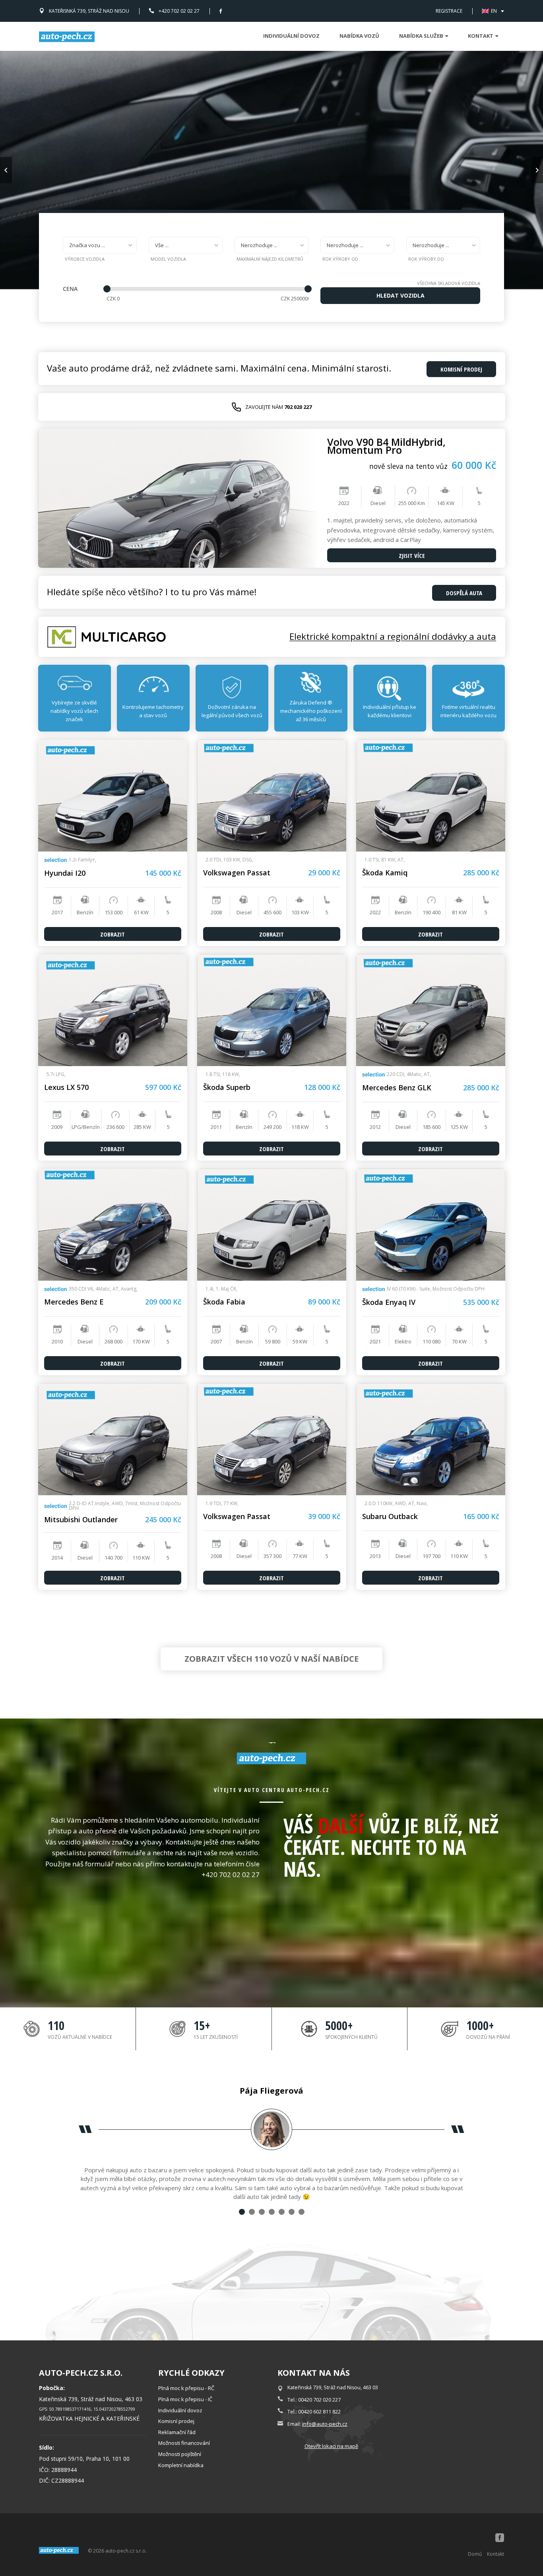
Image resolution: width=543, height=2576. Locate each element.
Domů (475, 2554)
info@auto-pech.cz (325, 2424)
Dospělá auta (464, 593)
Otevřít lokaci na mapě (331, 2446)
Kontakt (495, 2554)
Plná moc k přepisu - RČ (186, 2388)
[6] (292, 2212)
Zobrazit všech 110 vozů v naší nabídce (271, 1659)
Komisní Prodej (461, 369)
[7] (302, 2212)
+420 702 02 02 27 (179, 11)
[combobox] (100, 245)
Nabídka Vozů (359, 36)
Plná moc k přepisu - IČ (185, 2399)
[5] (282, 2212)
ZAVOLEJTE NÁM (278, 407)
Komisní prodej (176, 2421)
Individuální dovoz (291, 36)
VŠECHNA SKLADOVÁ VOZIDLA (449, 283)
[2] (252, 2212)
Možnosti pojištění (180, 2454)
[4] (272, 2212)
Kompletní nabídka (181, 2465)
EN (494, 11)
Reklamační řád (177, 2432)
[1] (242, 2212)
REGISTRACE (449, 11)
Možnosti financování (184, 2443)
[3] (262, 2212)
